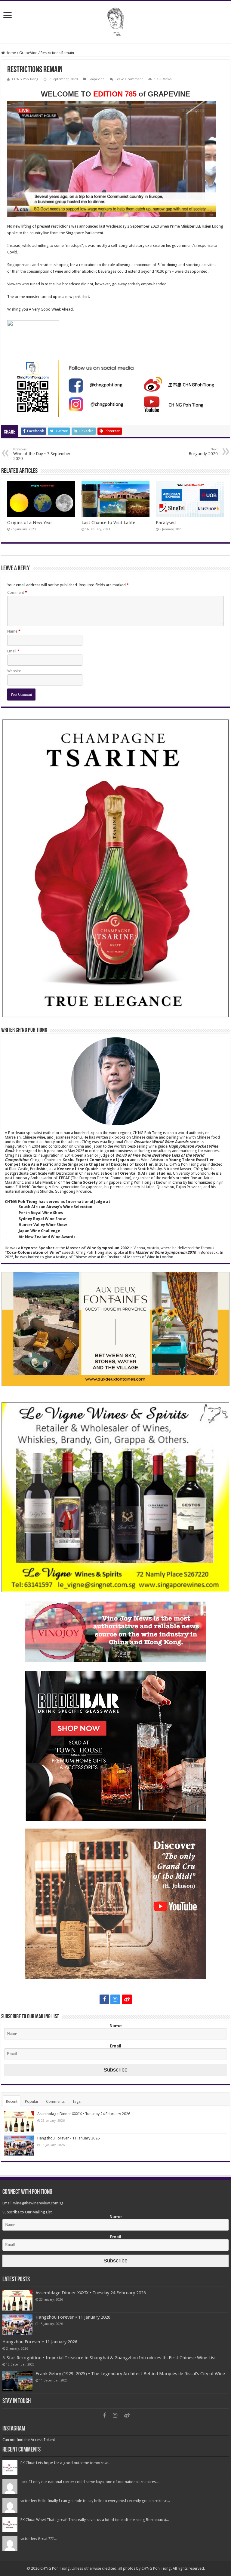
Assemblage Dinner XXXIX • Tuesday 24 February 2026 (84, 2114)
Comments (55, 2101)
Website (14, 671)
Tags (76, 2101)
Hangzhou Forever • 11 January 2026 (68, 2138)
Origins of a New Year (30, 523)
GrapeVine (28, 53)
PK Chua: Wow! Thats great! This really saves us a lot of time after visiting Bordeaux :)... (95, 2520)
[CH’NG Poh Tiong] (115, 21)
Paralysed (166, 523)
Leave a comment (129, 79)
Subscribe (115, 2070)
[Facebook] (104, 1999)
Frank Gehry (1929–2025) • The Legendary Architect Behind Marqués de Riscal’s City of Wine (130, 2374)
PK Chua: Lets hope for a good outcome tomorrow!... (66, 2463)
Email (13, 651)
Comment (17, 592)
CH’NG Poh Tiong (25, 79)
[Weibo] (127, 1999)
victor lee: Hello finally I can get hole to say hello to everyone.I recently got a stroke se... (95, 2501)
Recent (12, 2101)
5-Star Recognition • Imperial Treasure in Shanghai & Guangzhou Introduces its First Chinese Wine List (109, 2358)
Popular (32, 2101)
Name (14, 631)
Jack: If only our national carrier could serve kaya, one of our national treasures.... (90, 2482)
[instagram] (115, 1999)
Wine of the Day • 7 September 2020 (42, 454)
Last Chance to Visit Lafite (108, 523)
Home (10, 53)
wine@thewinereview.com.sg (38, 2203)
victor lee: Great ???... (38, 2539)
